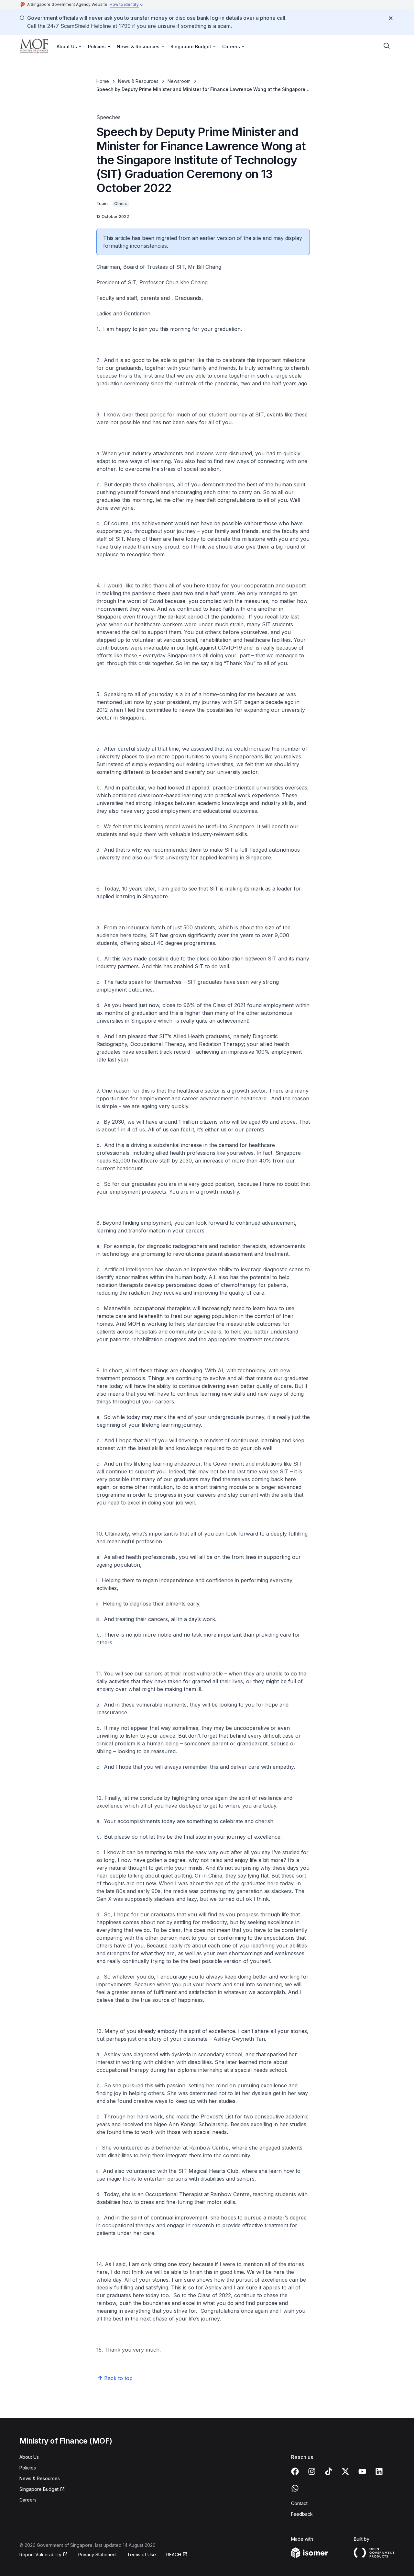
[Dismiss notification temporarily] (391, 18)
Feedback (302, 2514)
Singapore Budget (39, 2489)
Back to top (118, 2378)
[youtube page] (362, 2471)
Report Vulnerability (40, 2554)
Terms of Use (142, 2554)
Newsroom (179, 81)
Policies (28, 2468)
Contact (299, 2503)
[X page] (345, 2471)
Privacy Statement (98, 2554)
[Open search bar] (387, 46)
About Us (29, 2457)
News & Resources (138, 81)
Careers (28, 2500)
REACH (174, 2554)
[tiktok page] (329, 2471)
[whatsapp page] (295, 2488)
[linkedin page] (379, 2471)
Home (103, 81)
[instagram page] (312, 2471)
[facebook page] (295, 2471)
